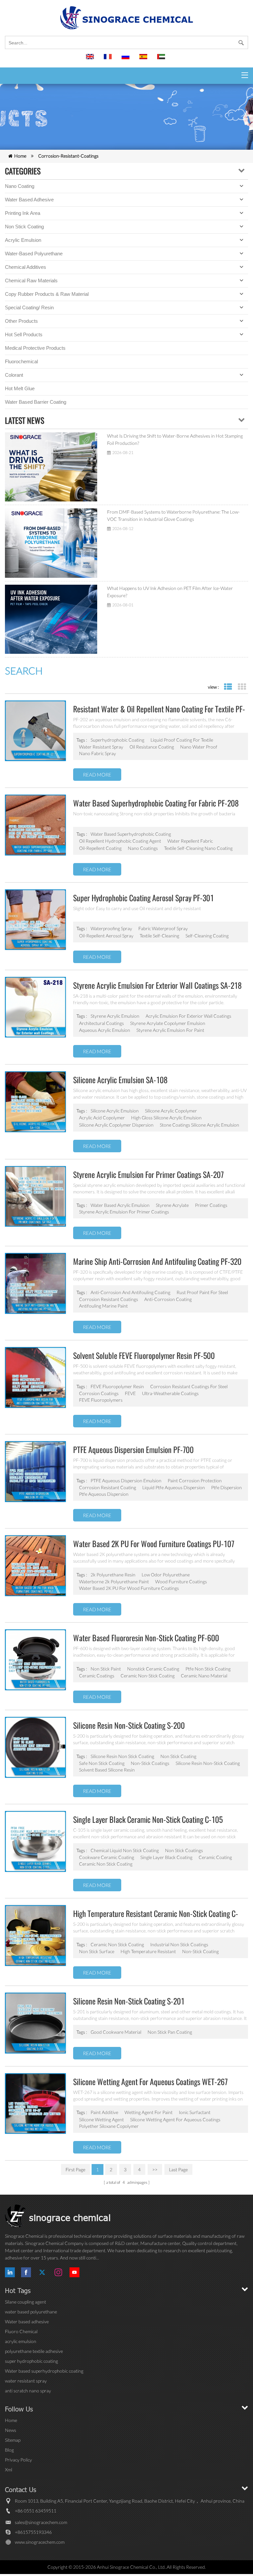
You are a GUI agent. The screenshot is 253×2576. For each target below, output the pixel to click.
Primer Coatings (211, 1205)
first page (75, 2169)
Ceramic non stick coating (106, 1864)
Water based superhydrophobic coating (131, 834)
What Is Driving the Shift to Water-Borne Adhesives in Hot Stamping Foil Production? (175, 439)
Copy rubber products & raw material (47, 294)
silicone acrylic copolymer (171, 1111)
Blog (9, 2450)
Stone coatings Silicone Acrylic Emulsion (199, 1125)
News (11, 2430)
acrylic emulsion (21, 2341)
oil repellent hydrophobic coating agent (120, 841)
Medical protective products (35, 348)
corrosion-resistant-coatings (68, 156)
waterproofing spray (111, 928)
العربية (162, 60)
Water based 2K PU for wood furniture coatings (129, 1588)
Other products (21, 321)
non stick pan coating (170, 2032)
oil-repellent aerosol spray (106, 936)
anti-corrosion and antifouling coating (130, 1292)
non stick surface (97, 1951)
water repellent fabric (190, 841)
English (91, 60)
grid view (242, 687)
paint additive (104, 2112)
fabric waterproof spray (163, 928)
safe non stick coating (102, 1763)
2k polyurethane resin (113, 1575)
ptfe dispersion (226, 1487)
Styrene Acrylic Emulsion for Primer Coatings (124, 1212)
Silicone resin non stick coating (122, 1756)
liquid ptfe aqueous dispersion (174, 1487)
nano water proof (199, 747)
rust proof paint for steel (202, 1292)
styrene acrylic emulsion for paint (170, 1030)
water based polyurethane (31, 2312)
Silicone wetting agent (101, 2119)
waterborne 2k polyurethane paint (114, 1581)
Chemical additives (26, 267)
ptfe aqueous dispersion (104, 1494)
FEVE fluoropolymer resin (117, 1386)
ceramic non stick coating (117, 1944)
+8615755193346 (33, 2532)
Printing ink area (23, 213)
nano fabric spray (98, 753)
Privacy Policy (18, 2460)
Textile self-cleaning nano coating (198, 848)
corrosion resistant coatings (109, 1299)
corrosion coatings (99, 1393)
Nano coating (20, 186)
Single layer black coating (166, 1857)
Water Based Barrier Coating (36, 402)
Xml (9, 2470)
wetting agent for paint (149, 2112)
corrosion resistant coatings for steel (189, 1386)
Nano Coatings (143, 848)
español (144, 60)
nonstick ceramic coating (153, 1669)
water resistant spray (101, 747)
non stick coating (178, 1756)
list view (228, 687)
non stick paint (106, 1669)
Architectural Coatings (101, 1023)
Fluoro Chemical (21, 2331)
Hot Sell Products (24, 334)
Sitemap (13, 2440)
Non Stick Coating (24, 227)
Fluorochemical (21, 361)
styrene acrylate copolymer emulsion (168, 1023)
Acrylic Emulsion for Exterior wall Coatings (188, 1016)
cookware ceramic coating (107, 1857)
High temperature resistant (148, 1951)
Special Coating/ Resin (29, 307)
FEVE (130, 1393)
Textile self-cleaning (159, 936)
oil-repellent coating (100, 848)
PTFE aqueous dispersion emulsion (126, 1480)
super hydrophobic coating (31, 2361)
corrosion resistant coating (108, 1487)
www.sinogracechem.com (40, 2542)
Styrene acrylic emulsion (115, 1016)
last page (178, 2169)
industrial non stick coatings (179, 1944)
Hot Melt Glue (20, 388)
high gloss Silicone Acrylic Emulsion (166, 1118)
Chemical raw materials (31, 281)
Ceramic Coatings (97, 1676)
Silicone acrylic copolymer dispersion (116, 1125)
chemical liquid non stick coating (125, 1850)
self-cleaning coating (207, 936)
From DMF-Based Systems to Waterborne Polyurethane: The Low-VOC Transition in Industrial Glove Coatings (173, 515)
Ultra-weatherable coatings (170, 1393)
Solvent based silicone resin (107, 1770)
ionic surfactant (195, 2112)
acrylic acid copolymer (102, 1118)
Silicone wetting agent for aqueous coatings (175, 2119)
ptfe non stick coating (208, 1669)
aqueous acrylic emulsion (105, 1030)
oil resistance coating (152, 747)
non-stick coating (200, 1951)
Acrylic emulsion (23, 240)
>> (155, 2169)
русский (126, 60)
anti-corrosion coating (168, 1299)
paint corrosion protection (195, 1480)
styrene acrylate (172, 1205)
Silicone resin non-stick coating (208, 1763)
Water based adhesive (29, 200)
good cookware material (116, 2032)
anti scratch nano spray (28, 2391)
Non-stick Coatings (150, 1763)
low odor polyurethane (166, 1575)
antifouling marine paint (103, 1306)
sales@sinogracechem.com (41, 2522)
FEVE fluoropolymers (101, 1400)
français (109, 60)
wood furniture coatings (181, 1581)
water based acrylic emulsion (120, 1205)
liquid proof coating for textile (182, 740)
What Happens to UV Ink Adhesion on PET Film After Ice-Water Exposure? (170, 592)
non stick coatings (184, 1850)
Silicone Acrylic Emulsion (115, 1111)
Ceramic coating (215, 1857)
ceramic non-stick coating (148, 1676)
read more (97, 775)
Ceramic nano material (204, 1676)
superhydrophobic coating (117, 740)
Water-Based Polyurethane (34, 254)
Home (20, 156)
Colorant (14, 375)
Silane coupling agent (26, 2302)
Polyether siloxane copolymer (109, 2126)
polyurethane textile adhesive (34, 2351)
